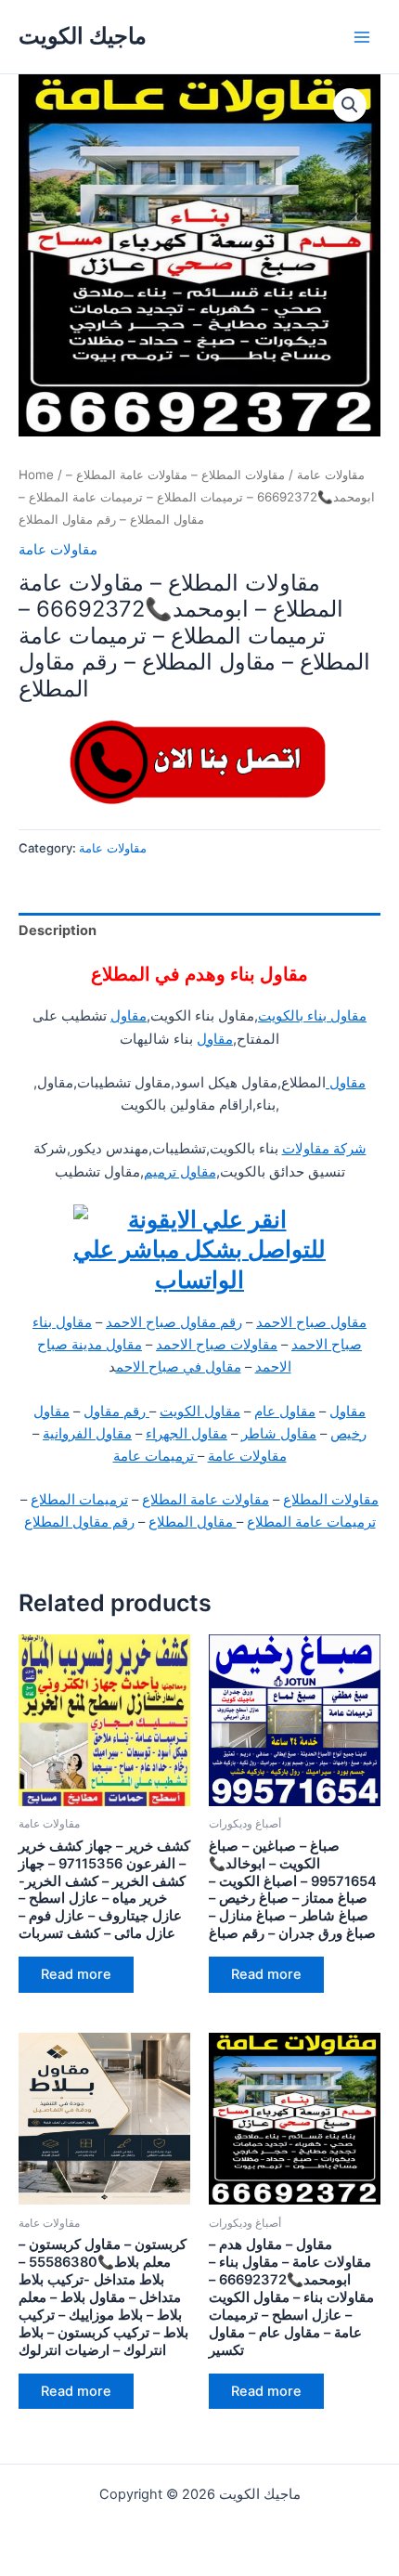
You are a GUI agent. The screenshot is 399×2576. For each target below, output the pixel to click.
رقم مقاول (116, 1412)
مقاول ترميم (180, 1172)
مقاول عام (285, 1412)
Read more (76, 1974)
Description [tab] (58, 930)
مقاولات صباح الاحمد (217, 1345)
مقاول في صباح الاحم (179, 1367)
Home (36, 475)
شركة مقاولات (324, 1149)
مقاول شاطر (279, 1434)
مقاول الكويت (200, 1412)
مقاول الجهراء (187, 1434)
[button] (350, 105)
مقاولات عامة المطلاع (206, 1500)
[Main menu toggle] (362, 36)
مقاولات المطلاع (331, 1500)
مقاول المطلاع (193, 1522)
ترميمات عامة (155, 1456)
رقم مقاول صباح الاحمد (174, 1322)
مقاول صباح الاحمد (311, 1322)
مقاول (129, 1016)
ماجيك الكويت (83, 36)
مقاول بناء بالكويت (312, 1016)
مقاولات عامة (331, 475)
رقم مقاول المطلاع (79, 1522)
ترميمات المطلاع (79, 1500)
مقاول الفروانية (87, 1434)
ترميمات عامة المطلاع (311, 1522)
